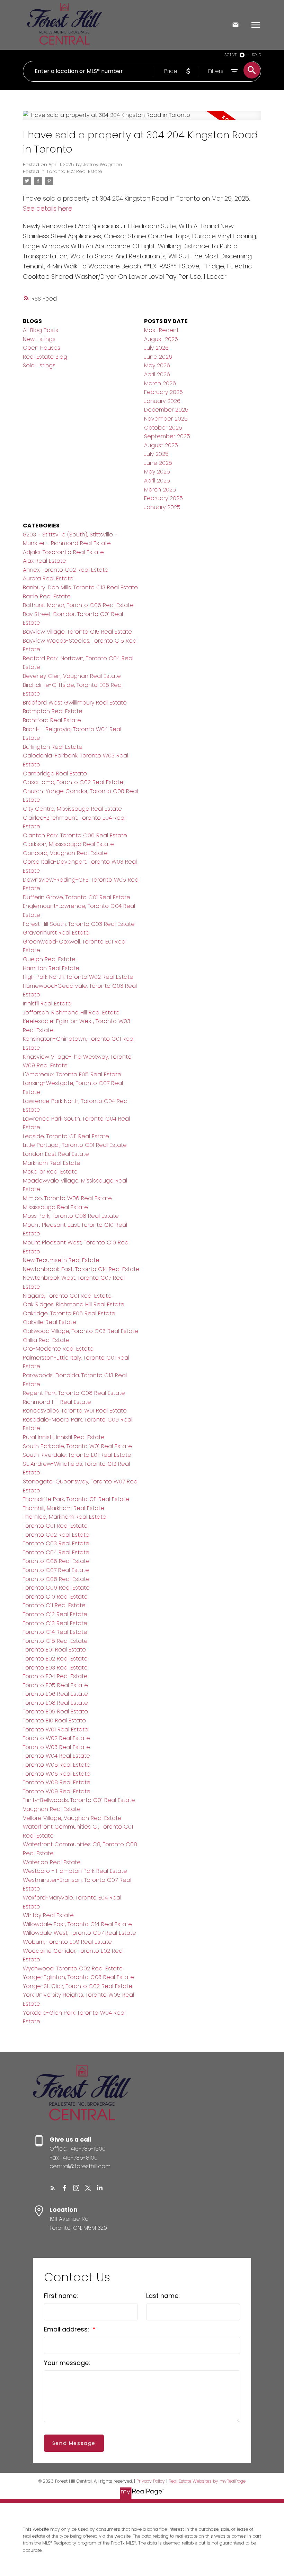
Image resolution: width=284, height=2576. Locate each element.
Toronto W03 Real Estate (56, 1747)
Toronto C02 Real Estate (56, 1535)
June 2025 (158, 463)
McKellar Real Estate (50, 1172)
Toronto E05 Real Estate (55, 1685)
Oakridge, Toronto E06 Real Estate (69, 1313)
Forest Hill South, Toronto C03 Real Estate (79, 924)
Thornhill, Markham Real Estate (64, 1508)
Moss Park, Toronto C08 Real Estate (71, 1216)
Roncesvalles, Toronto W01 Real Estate (75, 1411)
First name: (61, 2296)
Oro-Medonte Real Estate (58, 1349)
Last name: (163, 2296)
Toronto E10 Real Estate (54, 1721)
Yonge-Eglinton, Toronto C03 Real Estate (78, 1977)
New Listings (39, 339)
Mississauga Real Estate (55, 1207)
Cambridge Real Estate (55, 774)
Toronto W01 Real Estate (56, 1729)
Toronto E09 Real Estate (55, 1712)
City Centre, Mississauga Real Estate (72, 809)
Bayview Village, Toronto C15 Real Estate (77, 632)
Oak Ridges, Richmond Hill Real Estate (74, 1304)
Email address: (67, 2329)
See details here (48, 208)
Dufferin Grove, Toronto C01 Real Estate (77, 897)
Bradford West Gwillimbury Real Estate (75, 703)
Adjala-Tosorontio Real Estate (63, 552)
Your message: (67, 2363)
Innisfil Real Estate (47, 1004)
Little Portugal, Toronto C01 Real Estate (75, 1145)
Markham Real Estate (52, 1163)
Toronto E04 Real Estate (55, 1676)
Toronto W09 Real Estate (57, 1791)
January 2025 (162, 507)
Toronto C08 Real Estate (56, 1579)
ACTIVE (231, 55)
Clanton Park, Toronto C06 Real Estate (75, 835)
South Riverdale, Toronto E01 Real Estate (77, 1455)
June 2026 (158, 357)
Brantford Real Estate (52, 720)
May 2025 (157, 472)
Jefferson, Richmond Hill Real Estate (71, 1013)
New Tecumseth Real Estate (61, 1260)
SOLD (257, 55)
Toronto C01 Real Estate (55, 1526)
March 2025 (160, 490)
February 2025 (163, 498)
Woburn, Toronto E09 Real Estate (67, 1942)
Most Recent (161, 330)
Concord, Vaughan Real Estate (65, 853)
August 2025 (161, 445)
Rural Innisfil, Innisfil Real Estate (64, 1437)
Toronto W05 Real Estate (57, 1765)
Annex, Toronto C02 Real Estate (66, 570)
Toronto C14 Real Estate (55, 1632)
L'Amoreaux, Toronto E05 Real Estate (72, 1074)
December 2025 (166, 410)
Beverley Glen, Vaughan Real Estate (72, 676)
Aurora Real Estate (48, 578)
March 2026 (160, 383)
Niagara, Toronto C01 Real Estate (67, 1296)
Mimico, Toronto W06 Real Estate (67, 1198)
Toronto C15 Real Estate (55, 1641)
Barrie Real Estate (47, 596)
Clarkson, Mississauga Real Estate (68, 844)
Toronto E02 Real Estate (74, 171)
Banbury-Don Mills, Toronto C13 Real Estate (80, 587)
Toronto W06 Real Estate (57, 1774)
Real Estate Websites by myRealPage (207, 2481)
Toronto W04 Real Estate (56, 1756)
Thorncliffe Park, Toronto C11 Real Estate (76, 1499)
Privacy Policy (151, 2481)
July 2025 (156, 454)
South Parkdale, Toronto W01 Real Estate (77, 1446)
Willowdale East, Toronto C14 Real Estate (77, 1924)
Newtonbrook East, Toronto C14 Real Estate (81, 1269)
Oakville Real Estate (50, 1322)
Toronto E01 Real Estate (54, 1650)
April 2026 (157, 374)
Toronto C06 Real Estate (56, 1561)
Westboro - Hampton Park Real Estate (75, 1871)
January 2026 (162, 401)
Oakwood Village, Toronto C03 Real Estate (81, 1331)
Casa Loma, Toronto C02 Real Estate (73, 782)
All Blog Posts (41, 330)
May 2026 (157, 365)
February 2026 (163, 392)
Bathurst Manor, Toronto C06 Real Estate (78, 605)
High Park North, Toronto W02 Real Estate (78, 977)
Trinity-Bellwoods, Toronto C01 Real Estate (79, 1800)
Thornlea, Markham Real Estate (65, 1517)
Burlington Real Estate (53, 747)
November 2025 (166, 419)
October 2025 (163, 428)
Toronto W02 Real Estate (56, 1738)
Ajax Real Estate (45, 561)
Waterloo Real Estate (52, 1862)
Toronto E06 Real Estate (55, 1694)
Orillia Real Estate (46, 1340)
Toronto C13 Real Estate (55, 1623)
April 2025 (157, 481)
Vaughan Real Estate (52, 1809)
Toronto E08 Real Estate (55, 1703)
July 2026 (156, 348)
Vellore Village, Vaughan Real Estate (72, 1818)
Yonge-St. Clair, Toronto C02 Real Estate (78, 1986)
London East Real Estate (56, 1154)
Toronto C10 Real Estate (55, 1597)
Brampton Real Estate (53, 711)
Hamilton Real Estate (51, 968)
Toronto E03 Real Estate (55, 1668)
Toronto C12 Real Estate (55, 1614)
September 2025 (167, 436)
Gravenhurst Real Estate (56, 933)
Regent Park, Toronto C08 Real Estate (74, 1393)
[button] (53, 2188)
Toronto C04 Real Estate (56, 1552)
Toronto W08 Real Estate (57, 1782)
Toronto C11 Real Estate (54, 1605)
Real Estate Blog (45, 357)
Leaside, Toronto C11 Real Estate (66, 1136)
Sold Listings (39, 365)
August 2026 (161, 339)
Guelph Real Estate (49, 959)
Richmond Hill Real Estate (57, 1402)
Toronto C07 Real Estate (56, 1570)
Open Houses (42, 348)
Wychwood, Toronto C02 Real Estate (73, 1968)
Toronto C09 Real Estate (56, 1588)
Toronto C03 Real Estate (56, 1543)
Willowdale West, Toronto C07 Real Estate (79, 1933)
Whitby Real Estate (48, 1915)
